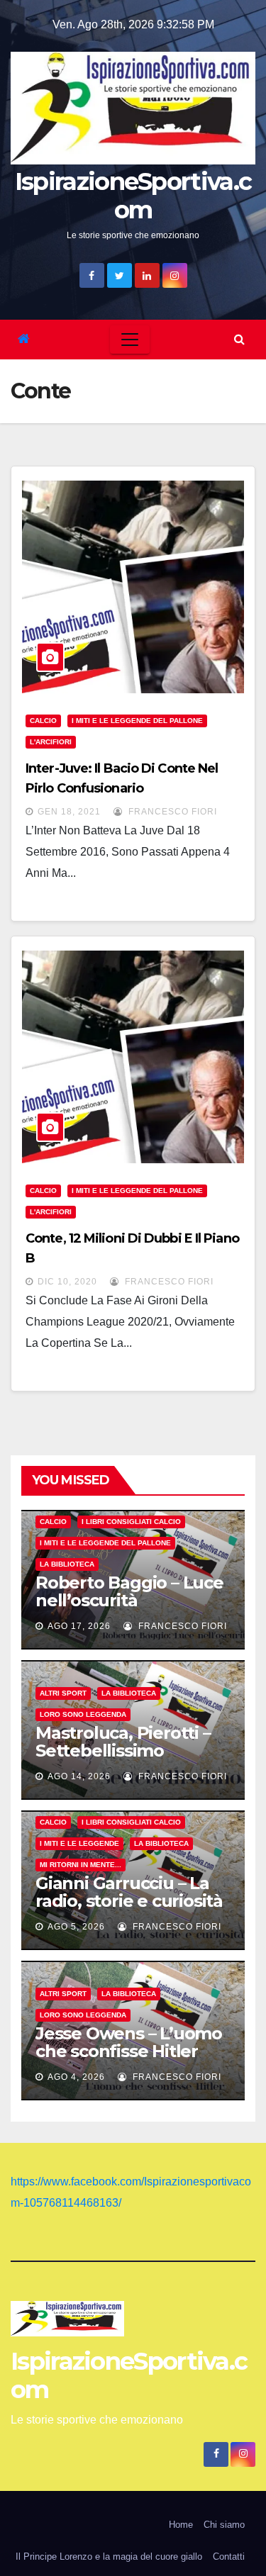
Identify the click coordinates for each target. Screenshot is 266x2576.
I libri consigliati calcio (131, 1522)
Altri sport (63, 1693)
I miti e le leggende (79, 1843)
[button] (239, 339)
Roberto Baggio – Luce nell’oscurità (129, 1591)
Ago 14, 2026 (79, 1776)
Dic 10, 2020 (67, 1282)
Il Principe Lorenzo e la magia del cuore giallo (109, 2557)
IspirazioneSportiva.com (133, 196)
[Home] (24, 339)
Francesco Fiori (171, 812)
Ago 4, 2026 (76, 2077)
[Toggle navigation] (130, 340)
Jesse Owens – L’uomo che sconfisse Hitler (129, 2042)
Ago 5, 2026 (76, 1927)
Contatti (229, 2557)
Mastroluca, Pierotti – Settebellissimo (123, 1742)
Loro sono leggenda (83, 1714)
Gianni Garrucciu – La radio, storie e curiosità (129, 1892)
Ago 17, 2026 (79, 1626)
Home (181, 2525)
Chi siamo (224, 2525)
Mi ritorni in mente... (81, 1865)
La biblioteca (67, 1564)
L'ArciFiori (51, 742)
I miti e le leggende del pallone (137, 721)
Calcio (43, 721)
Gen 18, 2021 (69, 812)
